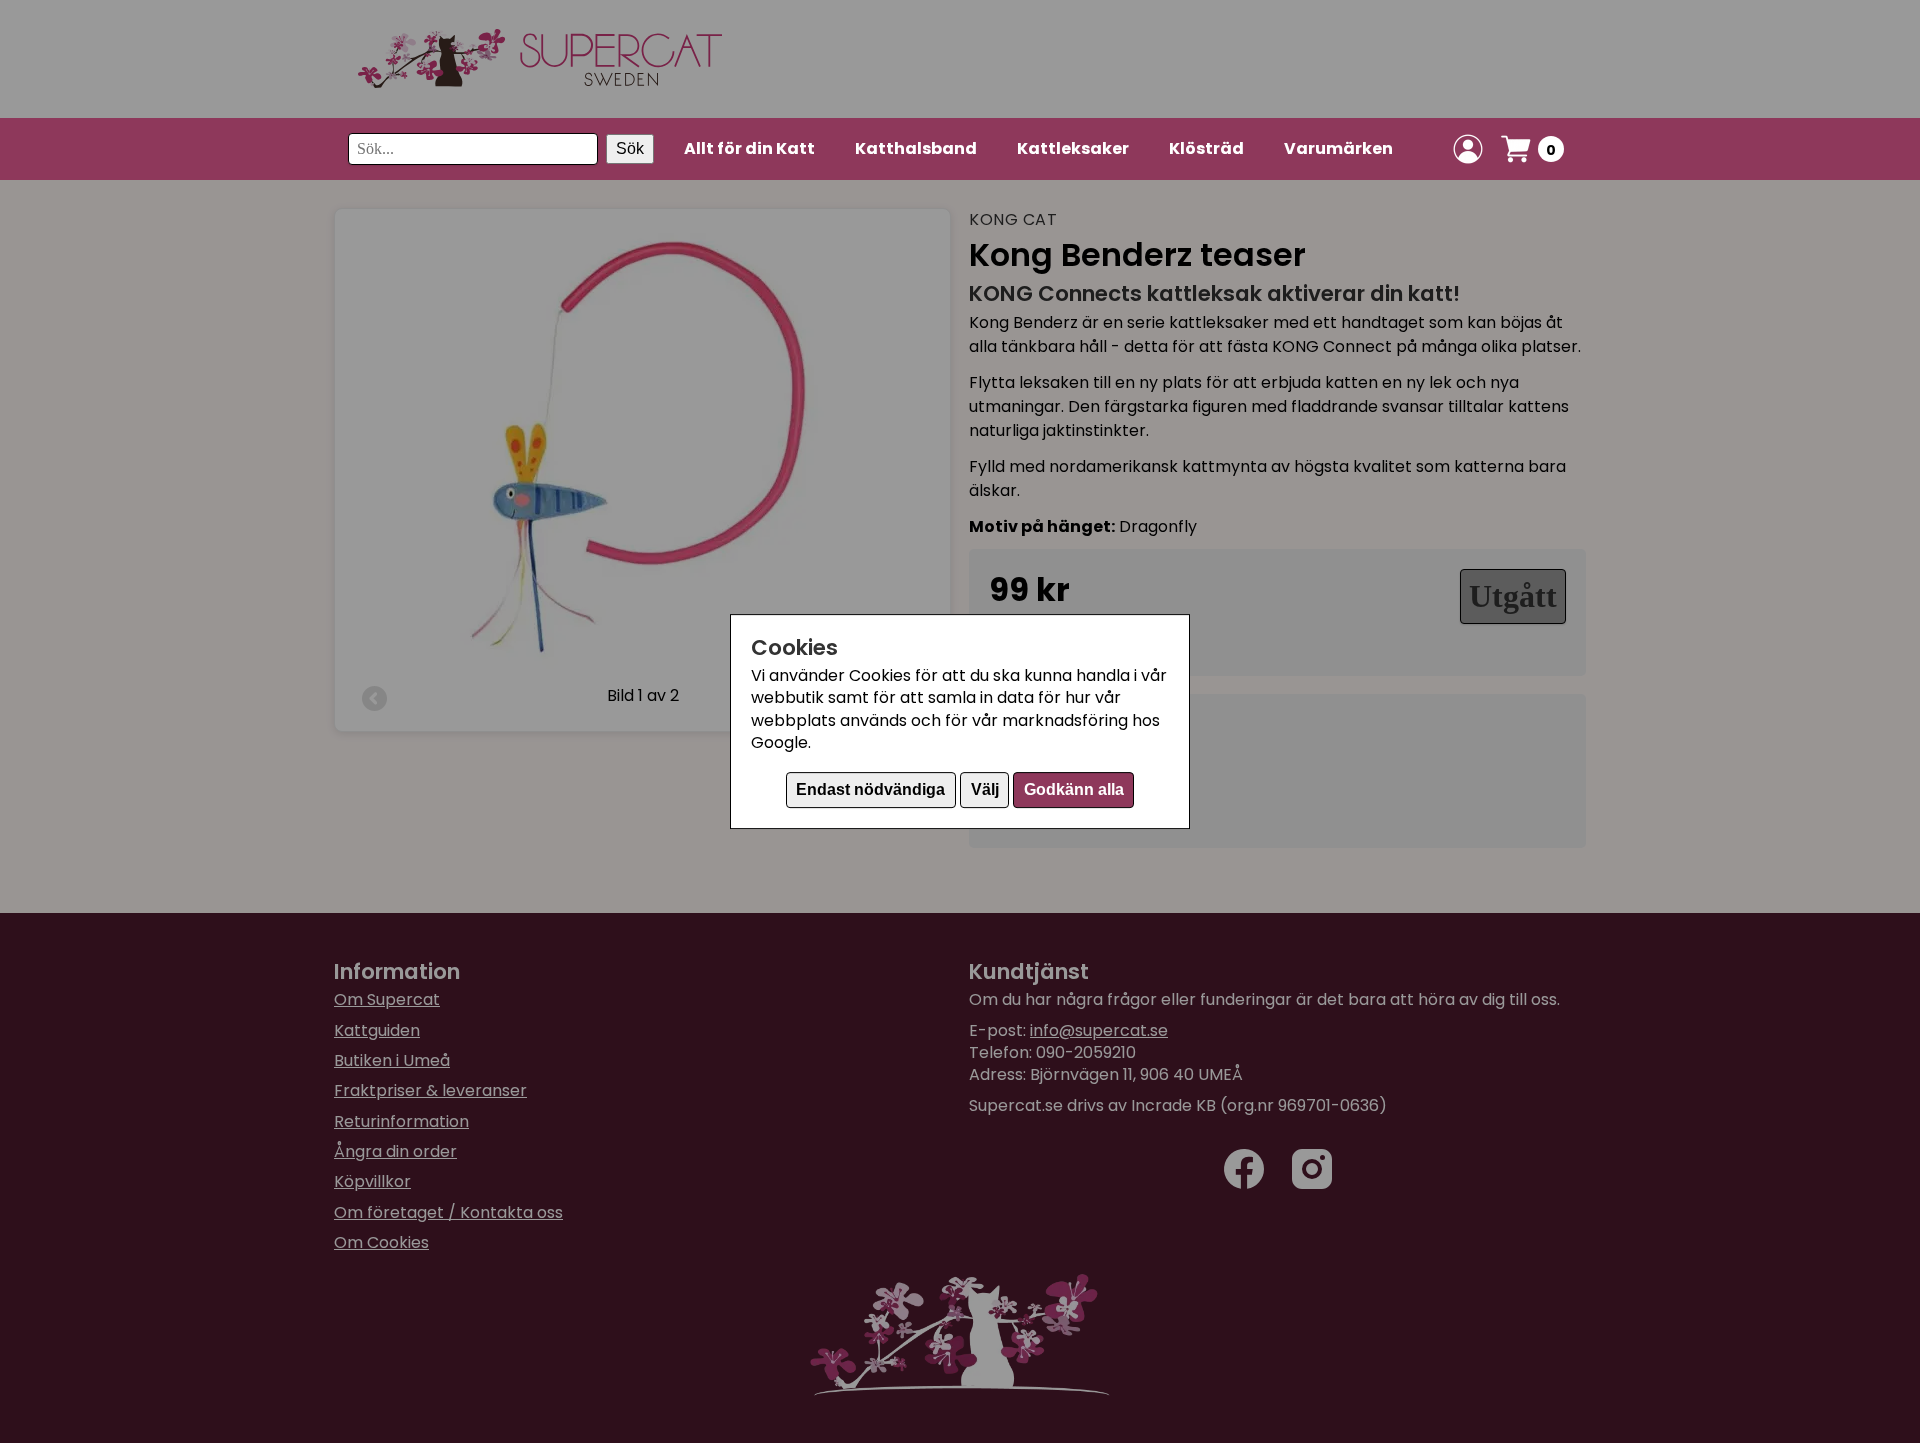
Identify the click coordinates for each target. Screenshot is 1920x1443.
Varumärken (1338, 148)
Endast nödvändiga (870, 789)
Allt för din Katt (749, 148)
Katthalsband (916, 148)
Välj (985, 789)
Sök (630, 148)
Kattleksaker (1073, 148)
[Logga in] (1468, 149)
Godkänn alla (1074, 789)
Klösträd (1206, 148)
